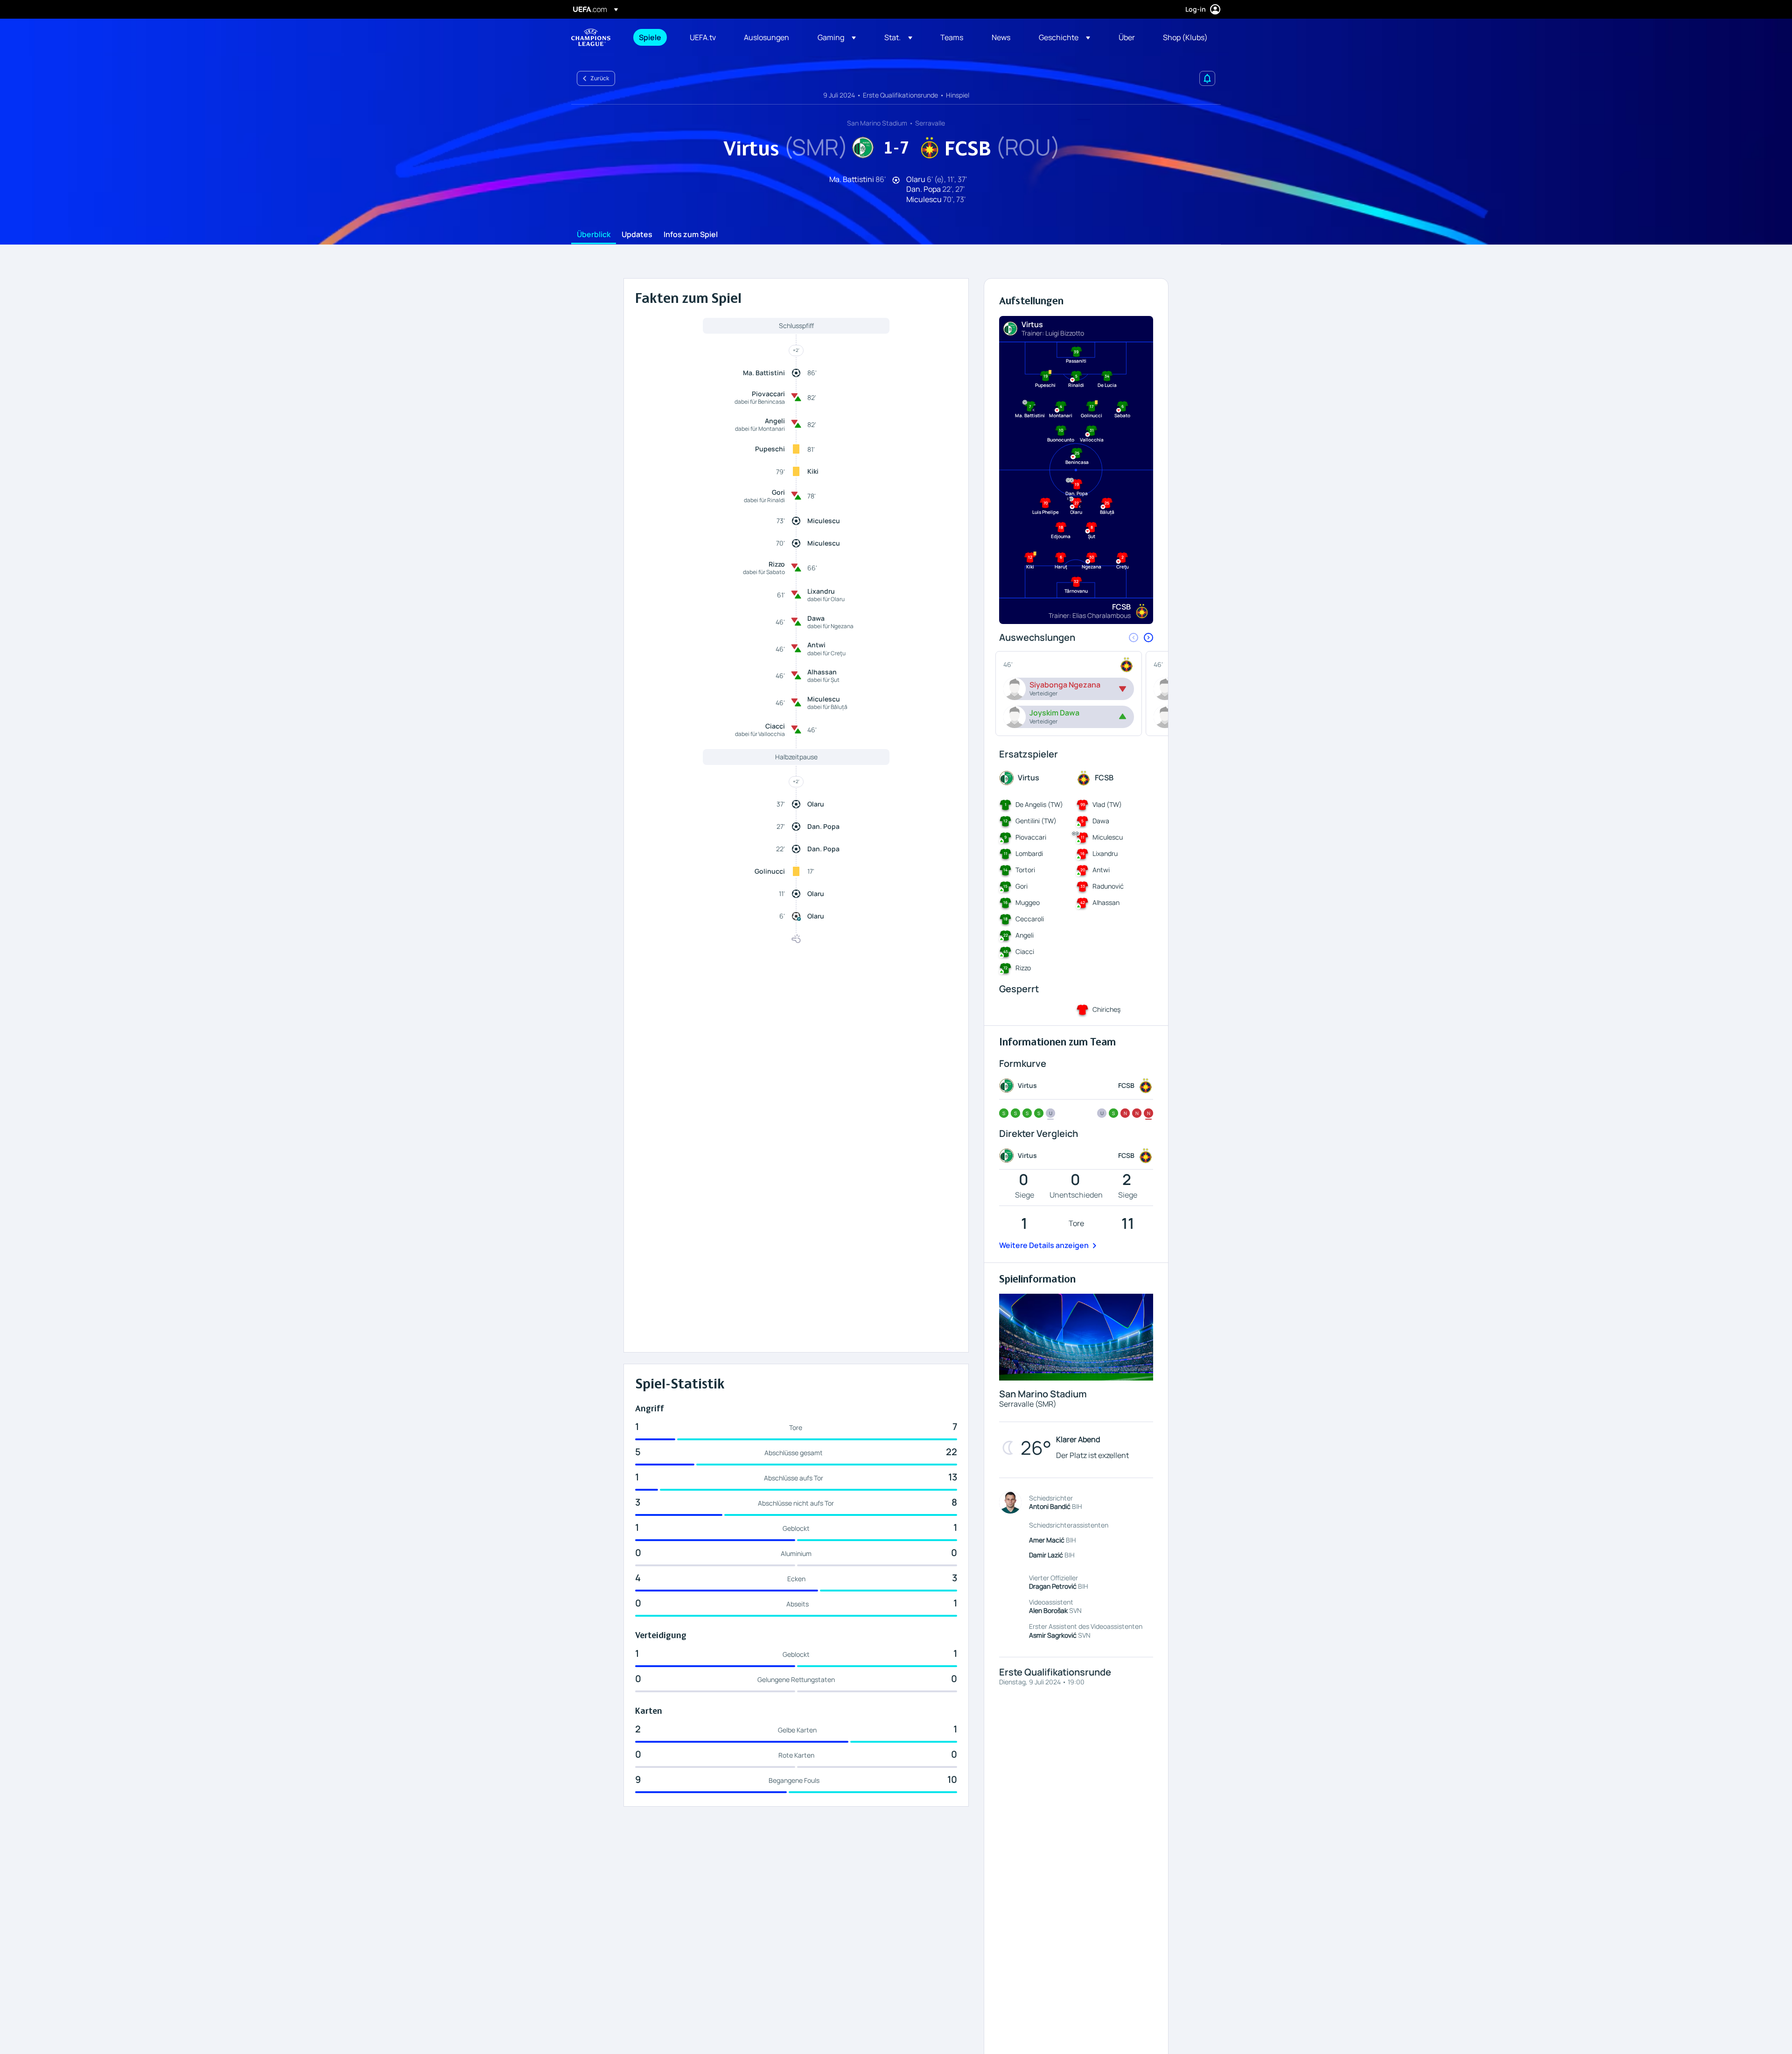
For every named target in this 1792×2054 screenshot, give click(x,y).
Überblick (594, 235)
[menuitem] (653, 37)
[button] (837, 37)
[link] (650, 37)
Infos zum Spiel (691, 235)
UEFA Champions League (591, 37)
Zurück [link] (600, 78)
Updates (637, 235)
